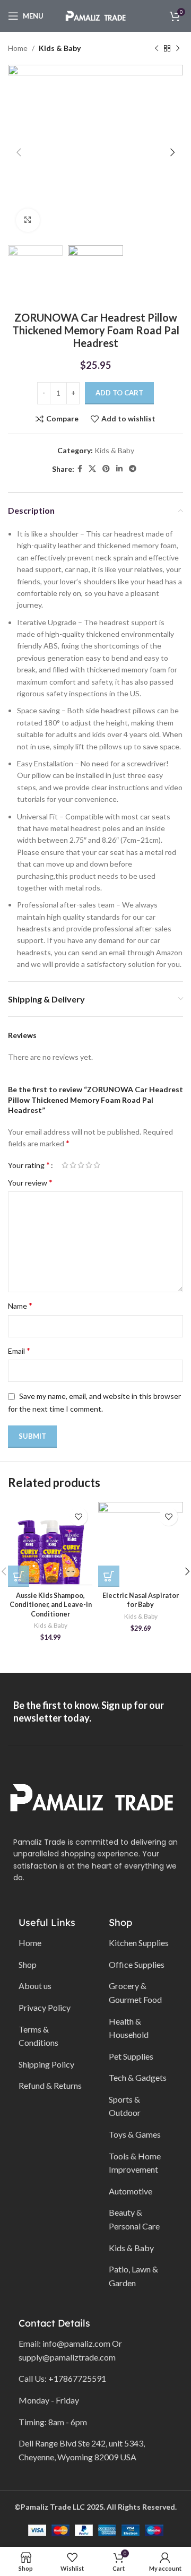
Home (18, 48)
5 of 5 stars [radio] (97, 1165)
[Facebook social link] (80, 469)
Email (19, 1350)
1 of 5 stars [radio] (65, 1165)
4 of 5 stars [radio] (89, 1165)
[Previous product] (157, 48)
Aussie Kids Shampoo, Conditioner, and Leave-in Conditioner (51, 1605)
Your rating (29, 1165)
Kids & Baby (60, 48)
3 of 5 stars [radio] (81, 1165)
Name (20, 1305)
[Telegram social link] (133, 469)
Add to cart (119, 393)
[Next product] (178, 48)
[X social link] (92, 469)
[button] (19, 1576)
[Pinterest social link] (106, 469)
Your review (30, 1182)
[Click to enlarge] (28, 221)
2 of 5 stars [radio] (73, 1165)
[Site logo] (95, 15)
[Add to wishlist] (78, 1516)
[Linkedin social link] (119, 469)
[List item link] (50, 1943)
